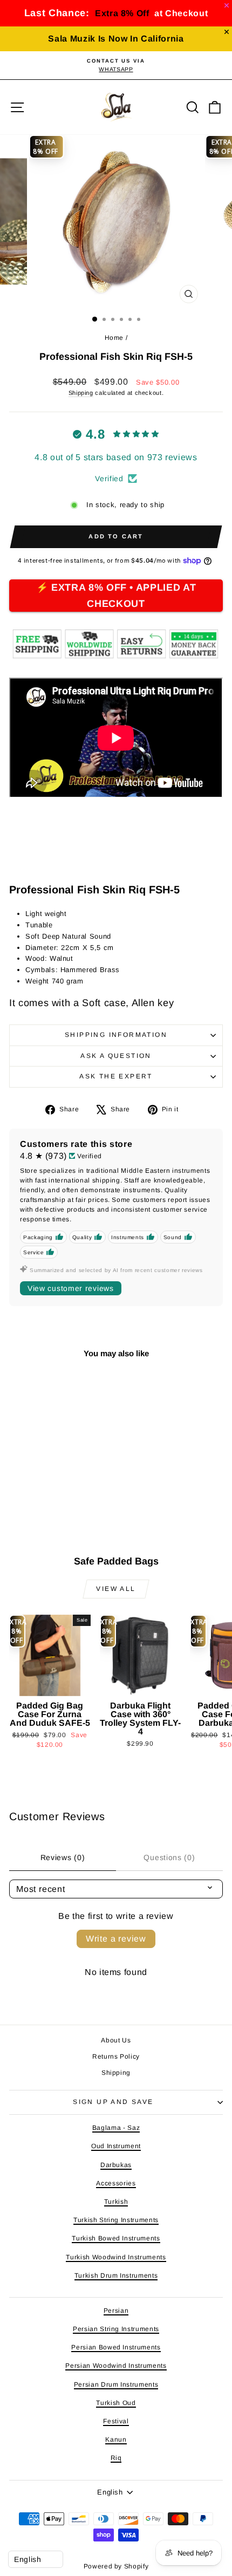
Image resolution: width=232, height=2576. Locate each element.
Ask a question (116, 1056)
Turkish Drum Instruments (116, 2276)
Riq (116, 2458)
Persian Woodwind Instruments (116, 2366)
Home (114, 338)
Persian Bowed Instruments (116, 2347)
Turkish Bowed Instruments (116, 2238)
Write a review (116, 1939)
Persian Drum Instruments (116, 2384)
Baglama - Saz (116, 2128)
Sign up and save (113, 2102)
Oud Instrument (116, 2146)
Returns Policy (116, 2056)
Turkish (116, 2202)
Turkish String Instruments (116, 2220)
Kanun (116, 2440)
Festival (116, 2421)
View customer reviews (71, 1288)
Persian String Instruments (116, 2329)
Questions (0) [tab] (169, 1857)
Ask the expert (116, 1076)
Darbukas (116, 2165)
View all (116, 1589)
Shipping (81, 393)
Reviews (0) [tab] (63, 1857)
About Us (116, 2040)
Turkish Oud (116, 2403)
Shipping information (116, 1035)
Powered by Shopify (116, 2566)
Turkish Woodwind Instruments (116, 2257)
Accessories (116, 2183)
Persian (116, 2311)
